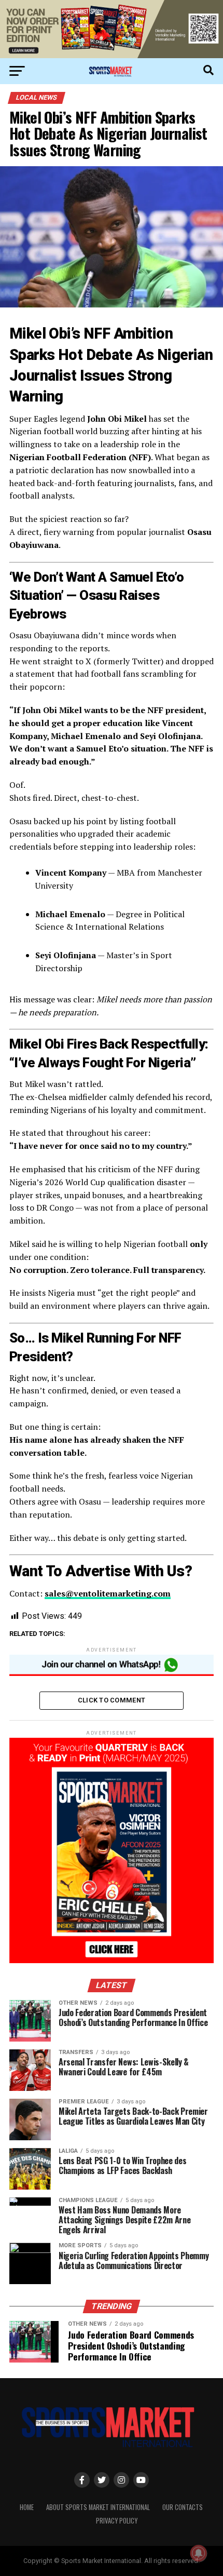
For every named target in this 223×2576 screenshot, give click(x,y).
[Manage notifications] (199, 2553)
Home (27, 2507)
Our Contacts (183, 2507)
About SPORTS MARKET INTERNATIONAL (98, 2507)
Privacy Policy (117, 2521)
